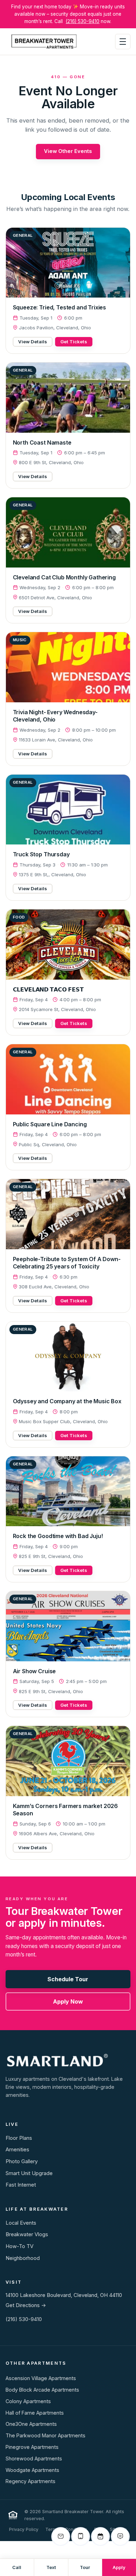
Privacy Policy (24, 2529)
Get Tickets (74, 342)
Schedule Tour (68, 1979)
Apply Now (68, 2001)
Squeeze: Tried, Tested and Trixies (60, 307)
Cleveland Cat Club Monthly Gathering (64, 577)
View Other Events (68, 151)
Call (17, 2567)
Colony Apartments (28, 2401)
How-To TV (20, 2246)
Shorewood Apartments (34, 2458)
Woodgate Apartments (32, 2470)
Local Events (21, 2223)
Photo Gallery (22, 2161)
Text (51, 2567)
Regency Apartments (31, 2481)
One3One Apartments (31, 2424)
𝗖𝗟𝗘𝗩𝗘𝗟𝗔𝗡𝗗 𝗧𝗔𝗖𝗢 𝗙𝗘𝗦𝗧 (48, 989)
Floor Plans (19, 2138)
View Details (33, 342)
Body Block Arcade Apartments (42, 2390)
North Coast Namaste (42, 442)
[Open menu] (123, 42)
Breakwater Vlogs (27, 2234)
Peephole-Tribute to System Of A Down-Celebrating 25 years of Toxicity (67, 1263)
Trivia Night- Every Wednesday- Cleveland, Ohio (55, 716)
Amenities (17, 2150)
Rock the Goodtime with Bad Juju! (58, 1536)
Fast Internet (21, 2185)
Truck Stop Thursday (41, 854)
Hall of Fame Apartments (35, 2413)
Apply (119, 2567)
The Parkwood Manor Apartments (46, 2435)
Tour (85, 2567)
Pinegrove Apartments (32, 2447)
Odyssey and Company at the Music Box (67, 1401)
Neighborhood (23, 2258)
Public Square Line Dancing (50, 1124)
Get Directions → (26, 2305)
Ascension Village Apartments (41, 2378)
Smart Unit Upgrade (29, 2173)
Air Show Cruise (35, 1671)
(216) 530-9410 (82, 21)
